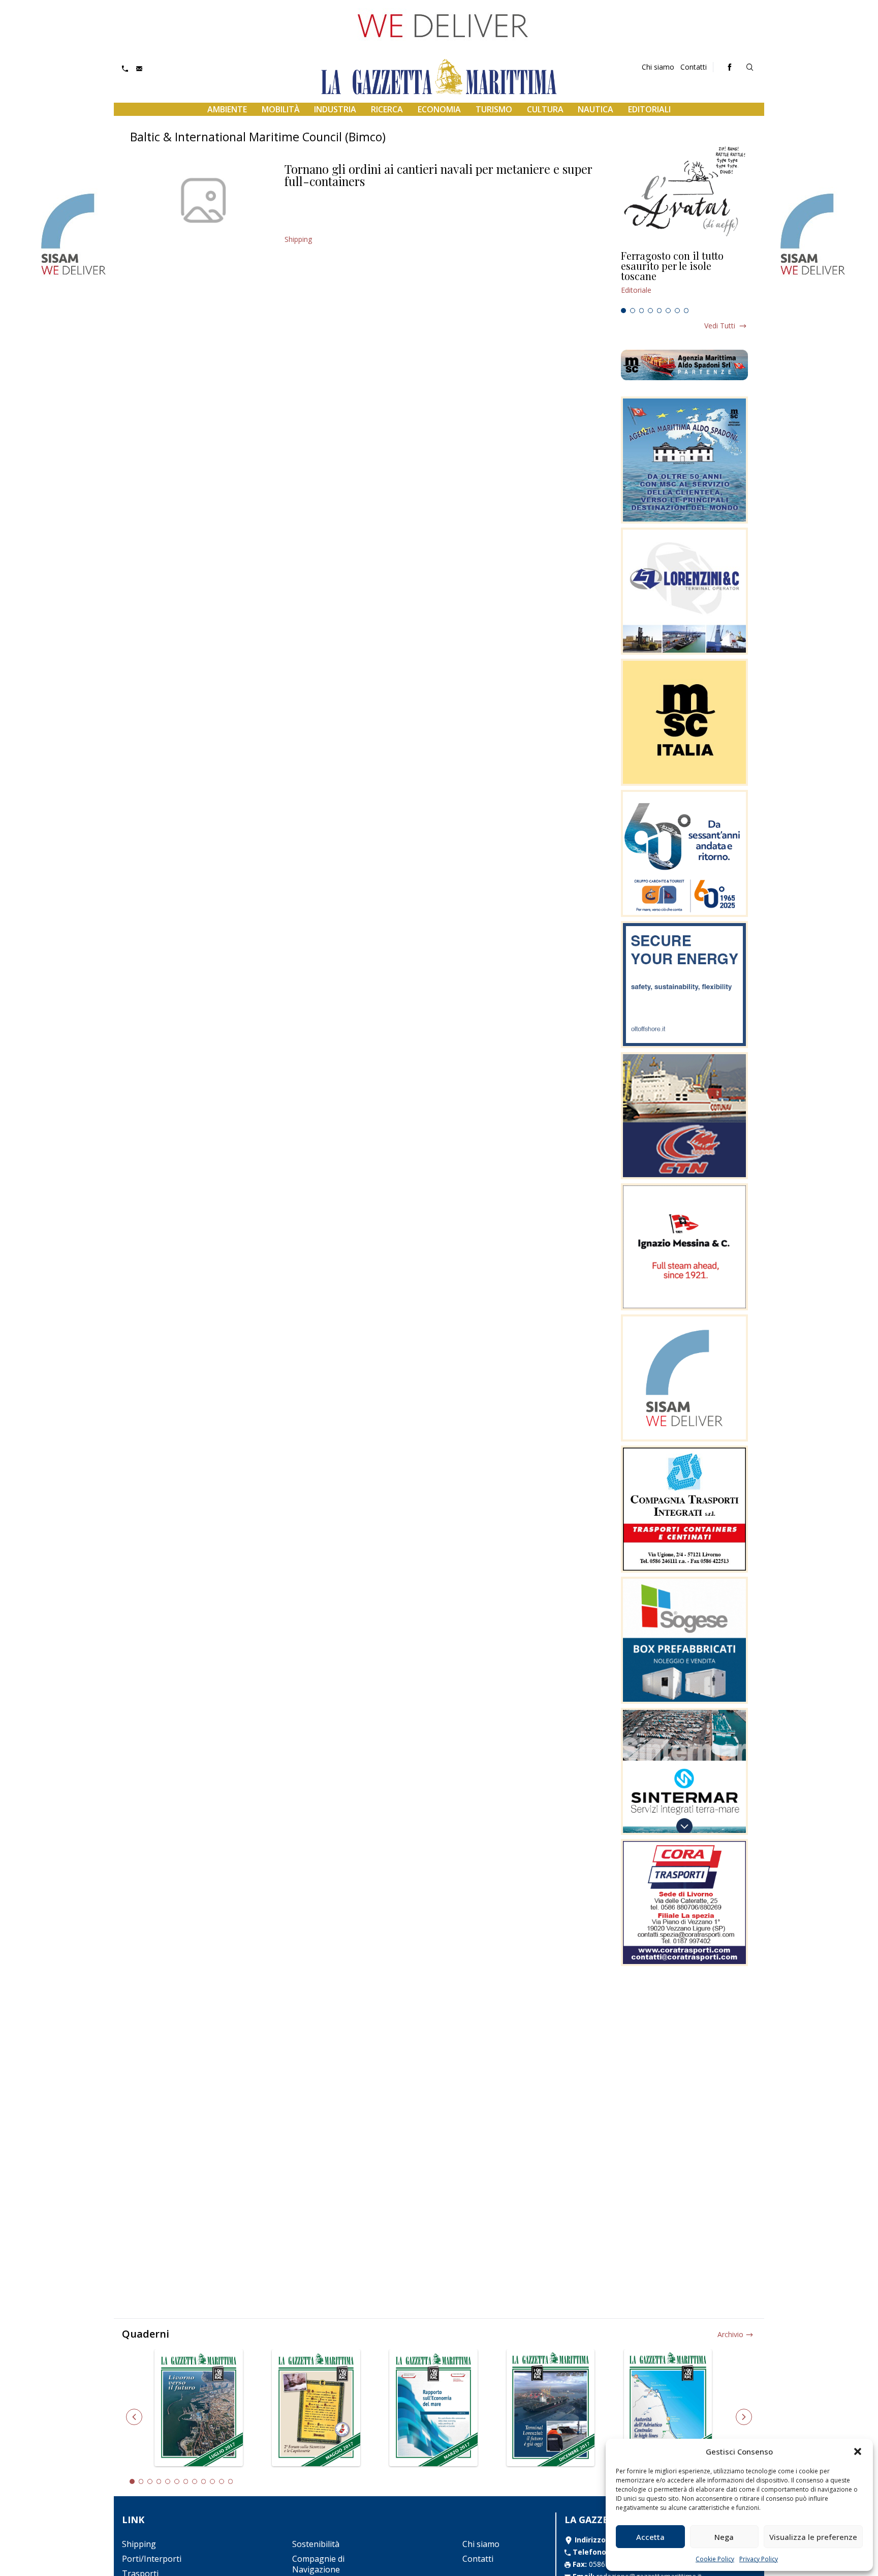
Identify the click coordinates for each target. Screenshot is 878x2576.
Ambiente (227, 109)
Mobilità (281, 109)
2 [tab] (633, 311)
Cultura (545, 109)
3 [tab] (642, 311)
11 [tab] (222, 2481)
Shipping (298, 239)
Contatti (694, 67)
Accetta (650, 2537)
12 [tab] (231, 2481)
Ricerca (387, 109)
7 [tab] (677, 311)
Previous (134, 2417)
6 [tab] (668, 311)
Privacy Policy (759, 2559)
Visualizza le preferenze (813, 2537)
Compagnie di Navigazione (318, 2564)
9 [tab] (204, 2481)
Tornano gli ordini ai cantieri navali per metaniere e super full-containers (438, 175)
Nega (724, 2537)
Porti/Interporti (152, 2559)
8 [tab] (686, 311)
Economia (439, 109)
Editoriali (649, 109)
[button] (858, 2451)
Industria (335, 109)
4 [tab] (650, 311)
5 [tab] (660, 311)
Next (744, 2417)
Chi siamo (658, 67)
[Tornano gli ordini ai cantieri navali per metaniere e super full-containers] (203, 200)
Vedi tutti (720, 326)
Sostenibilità (316, 2544)
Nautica (595, 109)
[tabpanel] (684, 277)
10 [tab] (212, 2481)
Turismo (494, 109)
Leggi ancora (684, 277)
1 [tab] (623, 311)
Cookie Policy (715, 2559)
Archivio (730, 2334)
